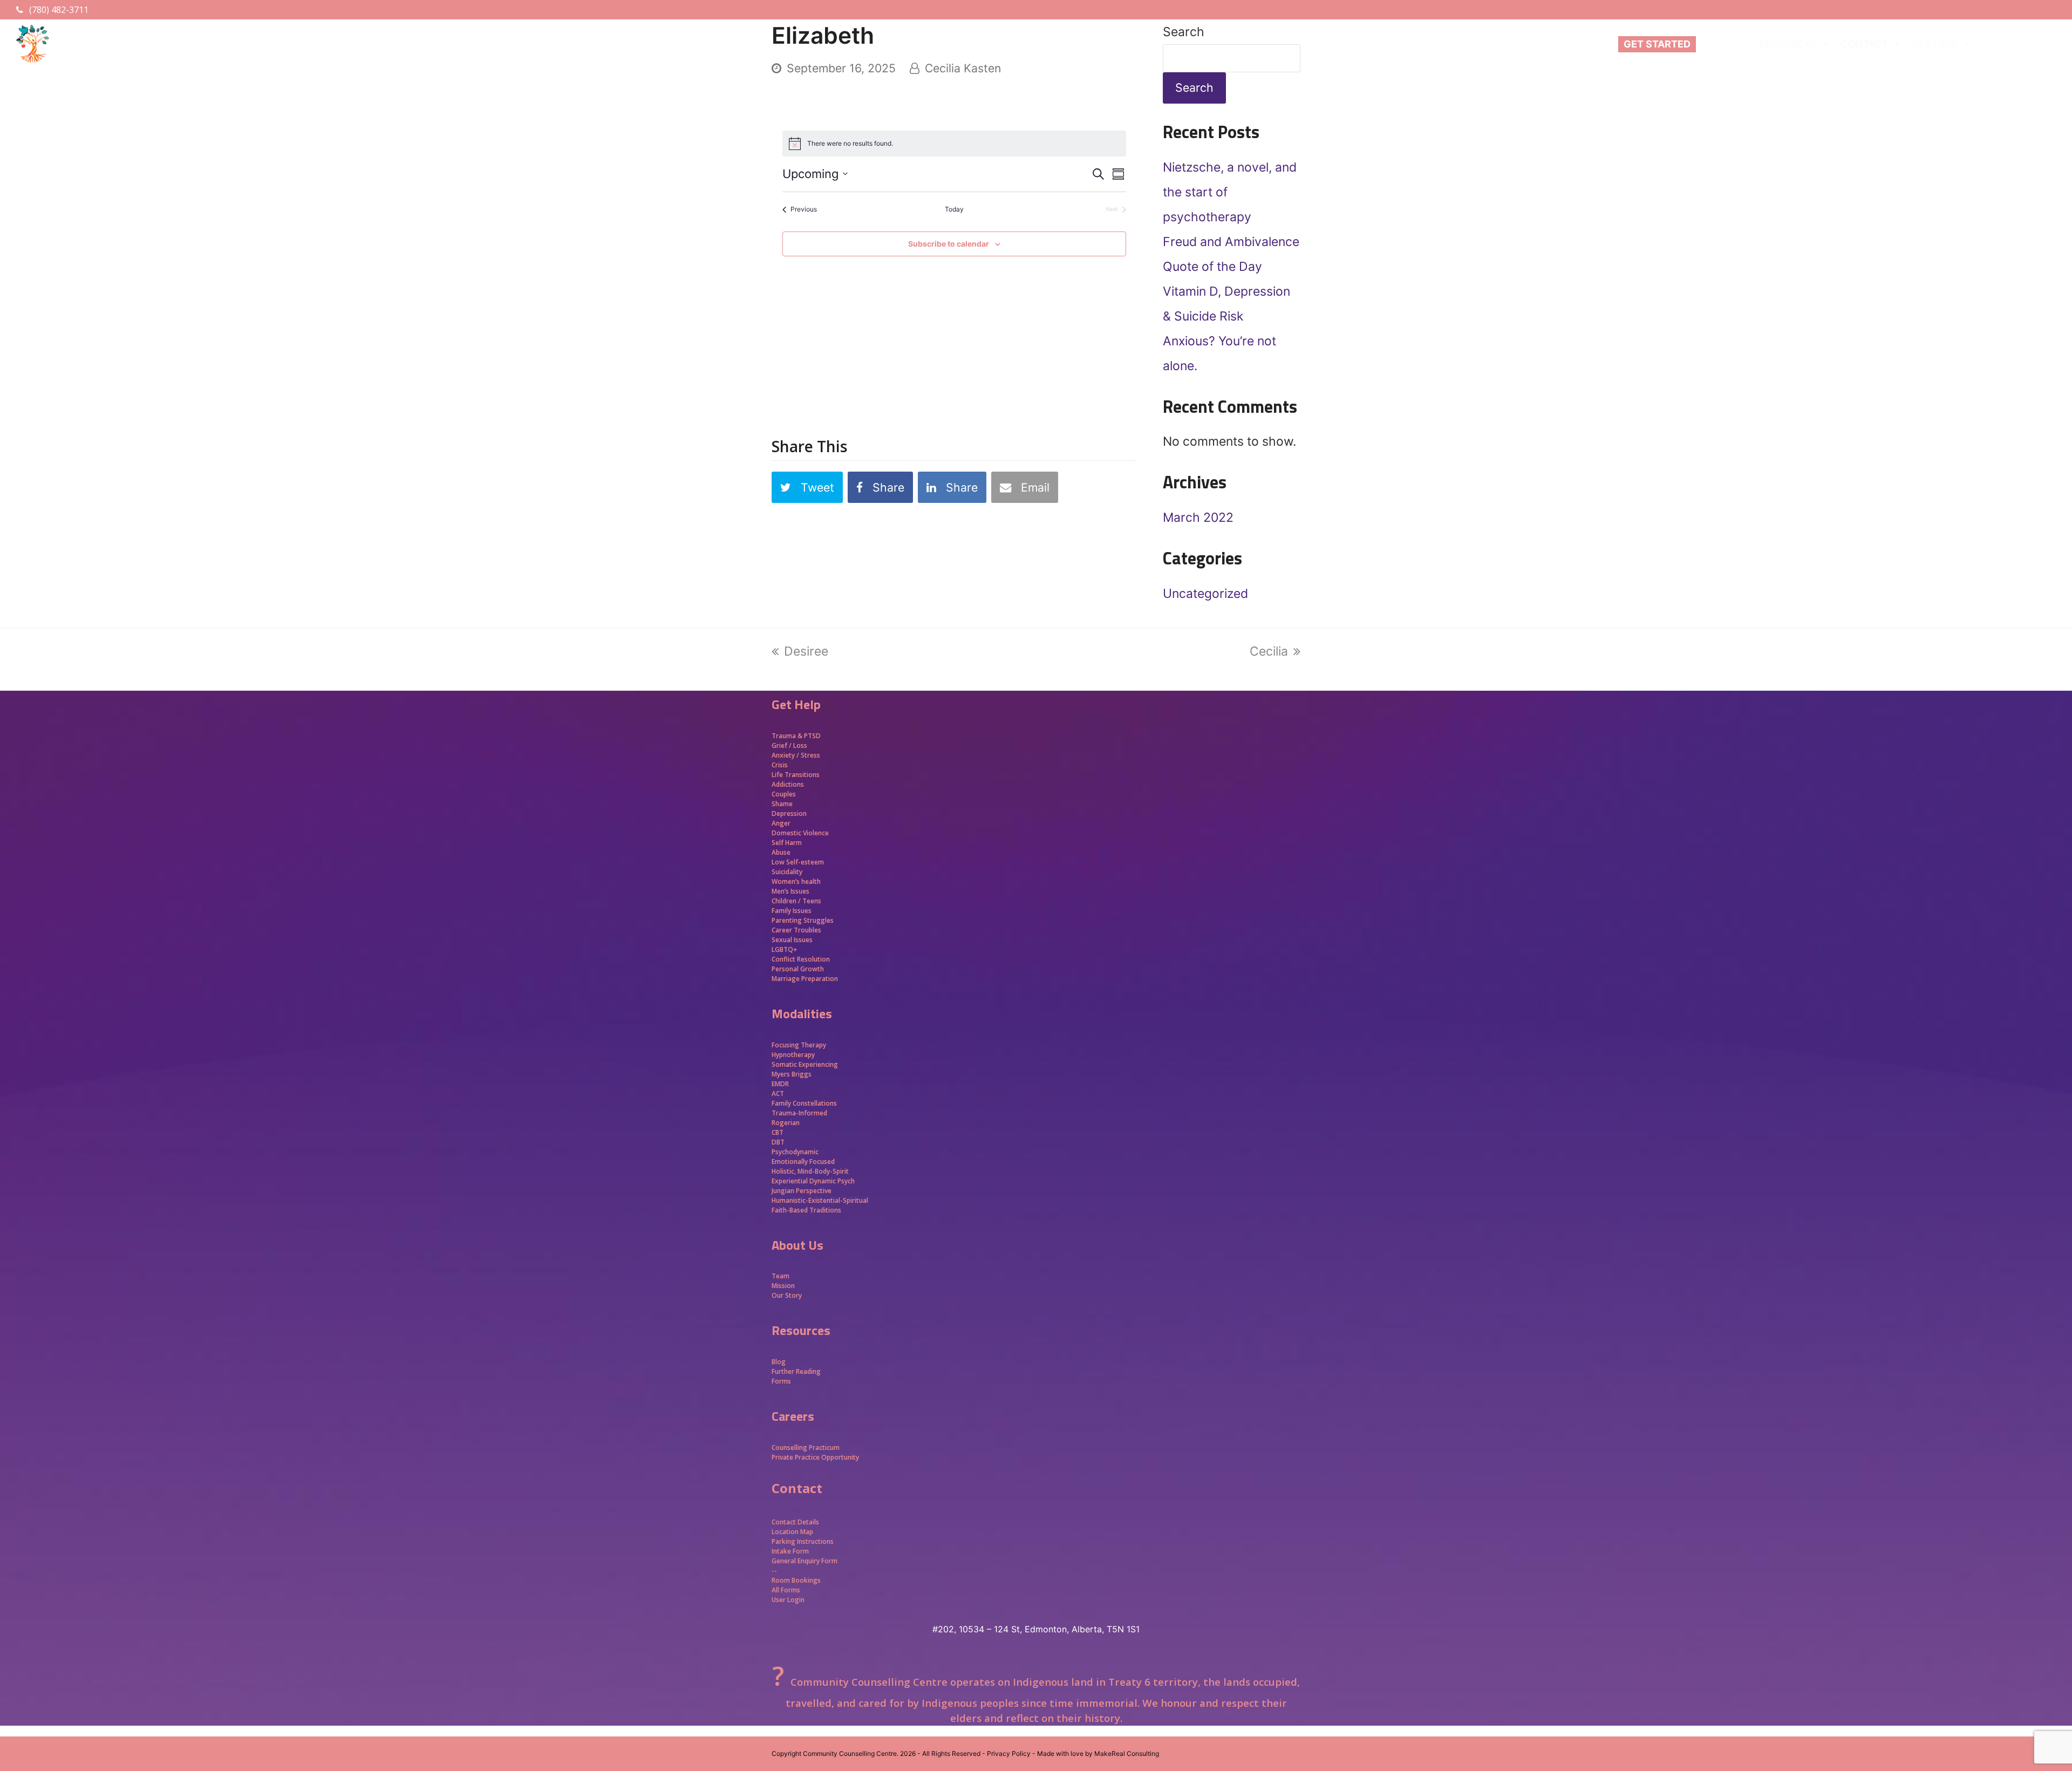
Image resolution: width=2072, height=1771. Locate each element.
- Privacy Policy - (1009, 1753)
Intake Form (790, 1551)
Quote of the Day (1212, 267)
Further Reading (796, 1371)
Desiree (806, 651)
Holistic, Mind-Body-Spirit (810, 1171)
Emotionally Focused (803, 1162)
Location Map (792, 1532)
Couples (784, 794)
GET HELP (1935, 44)
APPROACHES (2014, 44)
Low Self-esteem (798, 862)
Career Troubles (796, 930)
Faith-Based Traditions (807, 1210)
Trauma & (788, 736)
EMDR (780, 1084)
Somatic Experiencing (805, 1064)
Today (954, 209)
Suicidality (787, 872)
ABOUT (1718, 44)
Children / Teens (796, 901)
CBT (778, 1132)
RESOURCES (1788, 44)
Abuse (781, 852)
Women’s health (796, 881)
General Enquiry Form (805, 1561)
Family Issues (792, 911)
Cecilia (1269, 651)
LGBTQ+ (785, 949)
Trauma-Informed (800, 1113)
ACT (778, 1094)
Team (781, 1276)
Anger (781, 823)
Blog (779, 1362)
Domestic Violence (800, 833)
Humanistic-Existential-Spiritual (820, 1200)
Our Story (787, 1295)
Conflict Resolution (801, 959)
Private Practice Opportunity (815, 1457)
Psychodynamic (795, 1152)
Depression (789, 813)
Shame (782, 804)
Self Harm (787, 843)
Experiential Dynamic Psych (813, 1181)
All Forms (786, 1590)
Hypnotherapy (793, 1055)
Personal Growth (799, 969)
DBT (778, 1142)
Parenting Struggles (803, 920)
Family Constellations (805, 1103)
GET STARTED (1657, 44)
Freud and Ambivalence (1231, 242)
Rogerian (786, 1123)
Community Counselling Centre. (851, 1753)
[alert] (850, 144)
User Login (788, 1600)
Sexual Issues (792, 940)
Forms (781, 1381)
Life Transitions (796, 775)
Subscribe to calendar (949, 244)
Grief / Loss (790, 745)
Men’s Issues (790, 891)
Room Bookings (796, 1580)
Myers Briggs (792, 1074)
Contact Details (795, 1522)
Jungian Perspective (802, 1191)
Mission (783, 1286)
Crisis (780, 765)
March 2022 (1198, 517)
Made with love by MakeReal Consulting (1098, 1753)
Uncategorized (1205, 594)
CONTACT (1865, 44)
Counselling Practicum (806, 1448)
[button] (807, 488)
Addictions (788, 784)
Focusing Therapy (799, 1045)
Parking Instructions (803, 1541)
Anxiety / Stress (796, 755)
